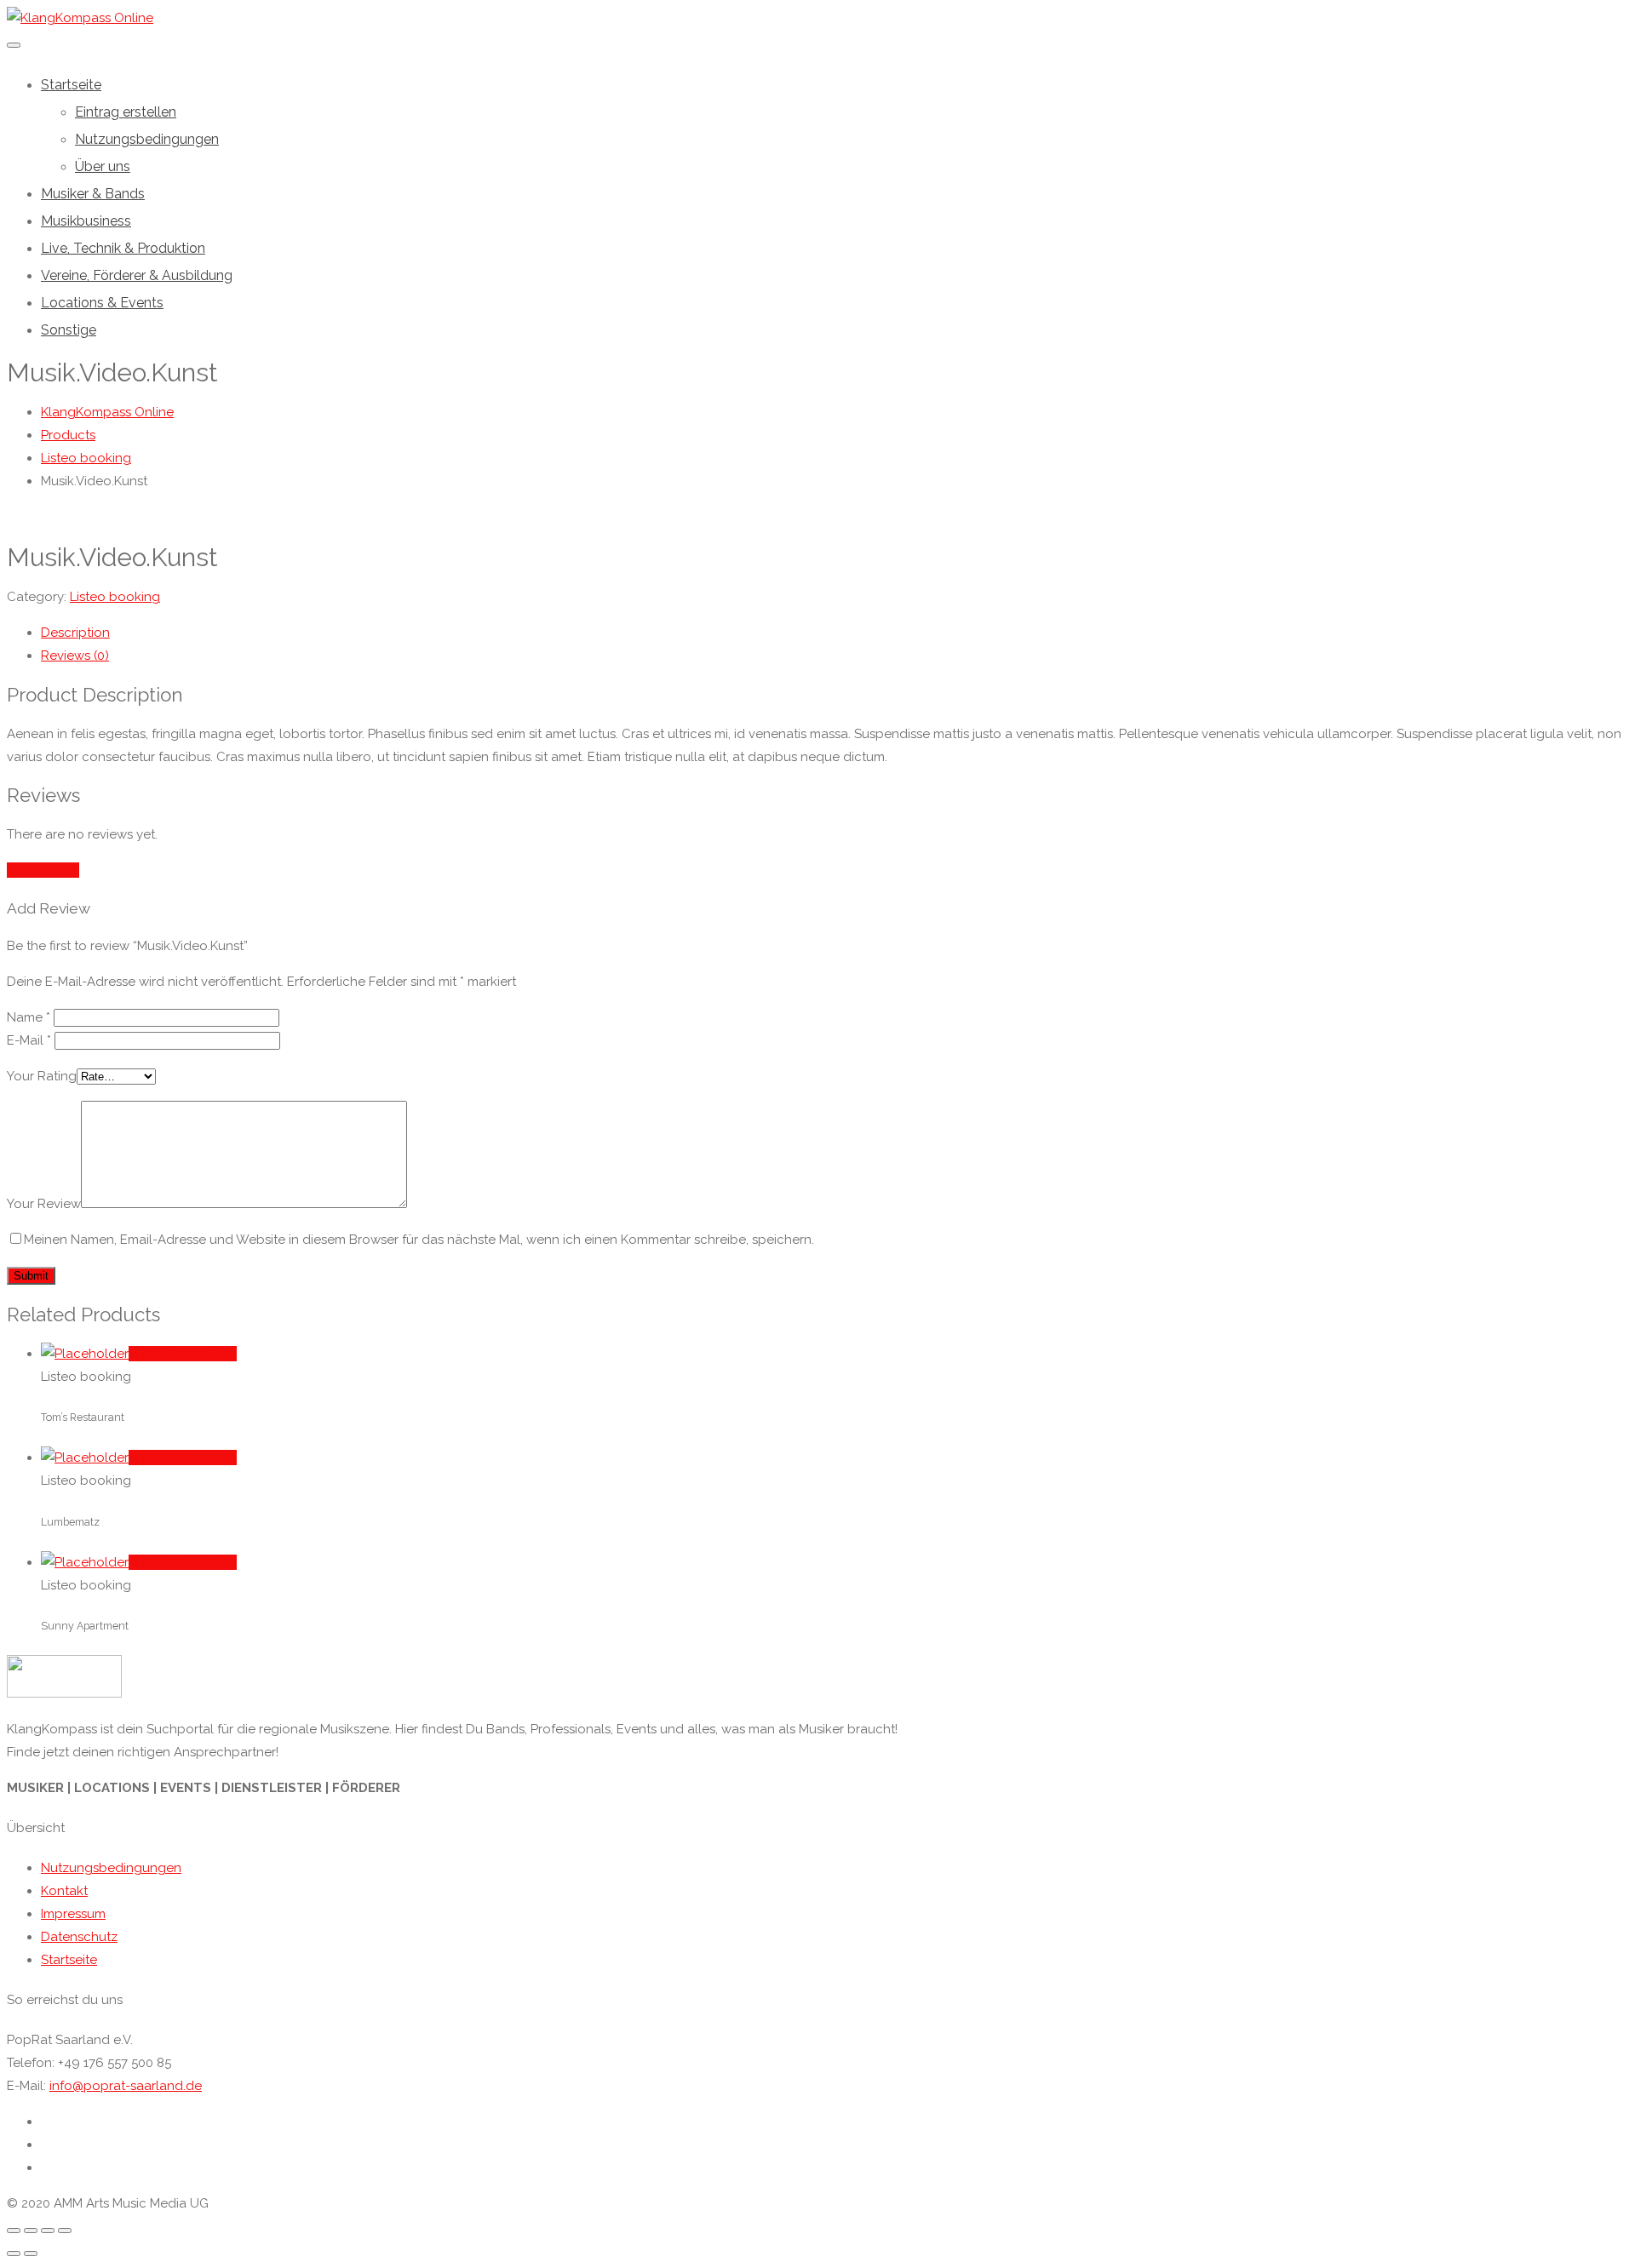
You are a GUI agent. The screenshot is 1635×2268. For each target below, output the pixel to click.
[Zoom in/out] (65, 2231)
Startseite (71, 85)
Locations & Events (102, 303)
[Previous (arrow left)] (14, 2254)
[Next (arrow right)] (31, 2254)
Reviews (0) (75, 656)
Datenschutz (79, 1937)
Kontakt (64, 1891)
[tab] (835, 633)
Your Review (44, 1204)
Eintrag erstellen (126, 112)
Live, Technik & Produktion (123, 248)
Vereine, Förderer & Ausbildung (137, 275)
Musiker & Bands (93, 194)
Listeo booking (115, 597)
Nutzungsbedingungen (147, 139)
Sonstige (69, 330)
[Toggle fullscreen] (48, 2231)
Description (75, 633)
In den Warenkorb (183, 1354)
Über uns (103, 166)
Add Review (43, 870)
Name (29, 1017)
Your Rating (42, 1076)
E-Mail (29, 1040)
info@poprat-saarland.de (126, 2086)
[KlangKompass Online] (80, 18)
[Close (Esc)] (14, 2231)
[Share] (31, 2231)
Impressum (73, 1914)
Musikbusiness (86, 221)
